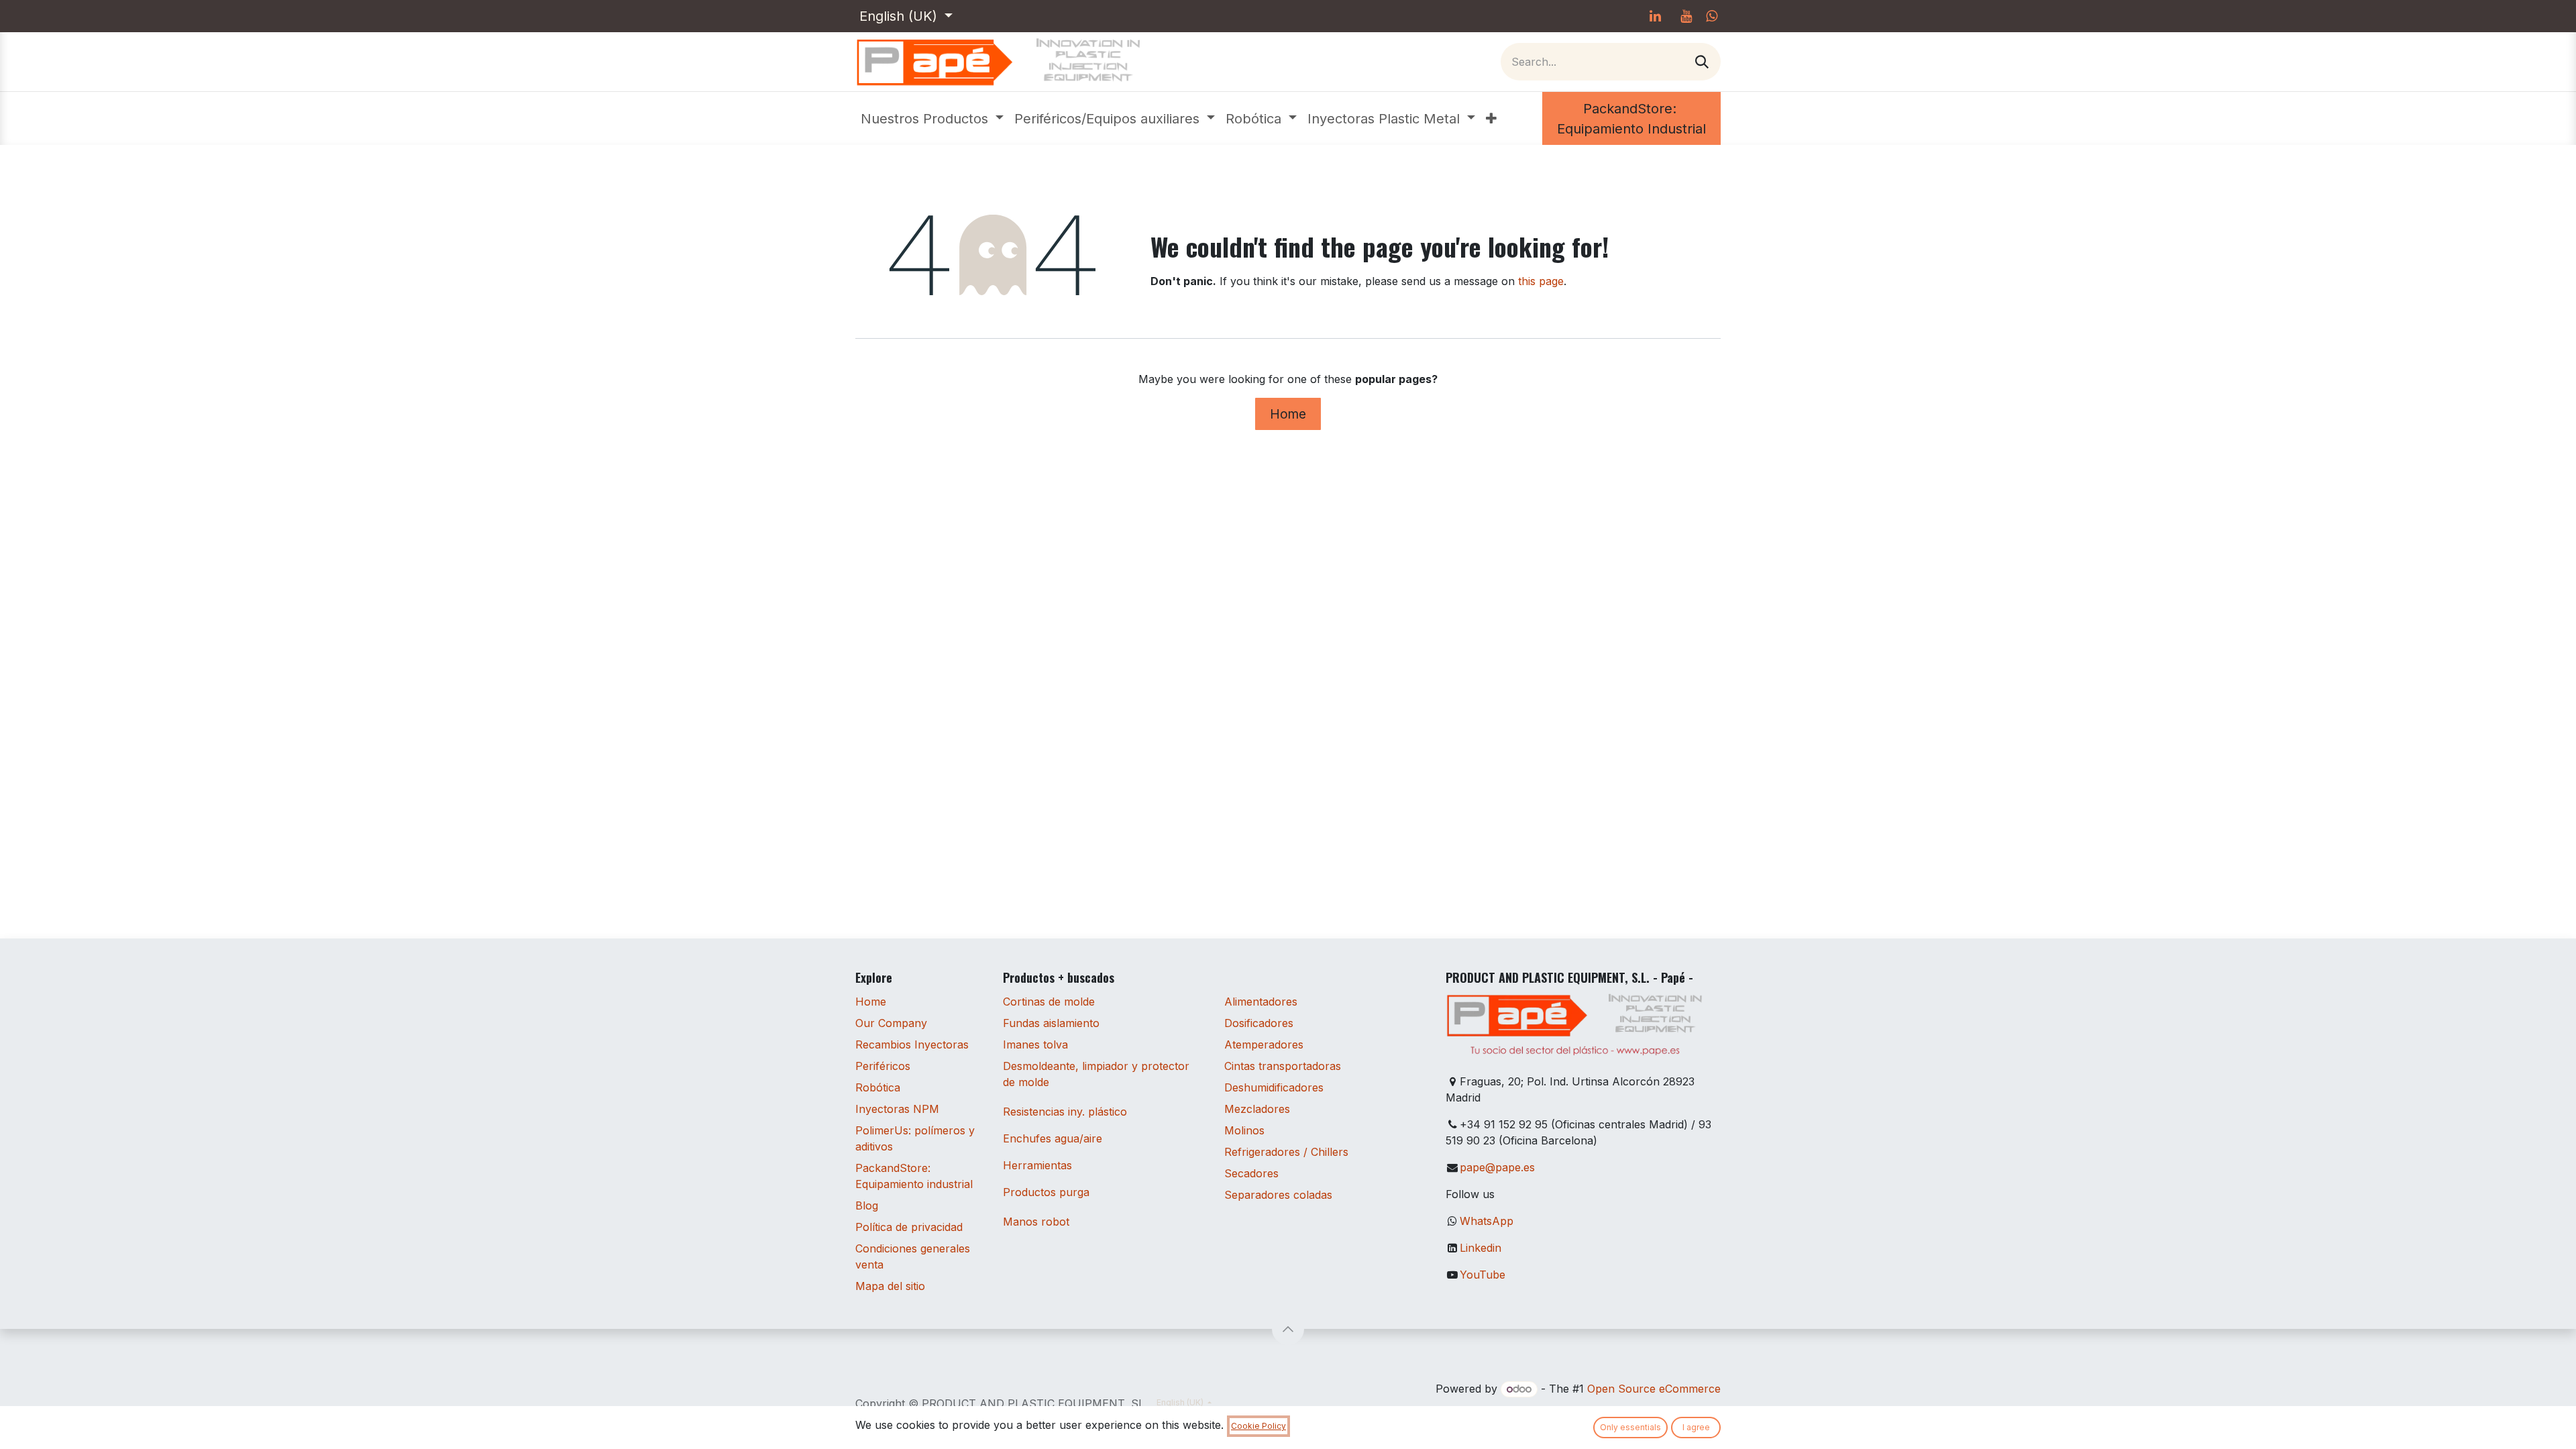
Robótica (878, 1087)
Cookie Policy (1258, 1426)
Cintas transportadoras (1283, 1066)
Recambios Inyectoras (912, 1044)
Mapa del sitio (890, 1286)
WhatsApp (1487, 1221)
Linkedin (1481, 1248)
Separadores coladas (1278, 1195)
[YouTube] (1686, 16)
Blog (867, 1205)
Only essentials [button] (1630, 1427)
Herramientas (1037, 1165)
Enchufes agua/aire (1053, 1138)
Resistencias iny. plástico (1065, 1112)
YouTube (1483, 1275)
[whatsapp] (1712, 16)
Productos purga (1046, 1192)
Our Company (891, 1023)
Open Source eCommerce (1654, 1389)
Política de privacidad (909, 1227)
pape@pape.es (1497, 1167)
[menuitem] (932, 119)
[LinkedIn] (1655, 16)
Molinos (1244, 1130)
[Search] (1702, 62)
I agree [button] (1696, 1427)
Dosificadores (1259, 1023)
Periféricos (883, 1066)
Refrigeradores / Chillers (1286, 1152)
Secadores (1251, 1173)
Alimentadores (1261, 1002)
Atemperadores (1264, 1044)
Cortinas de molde (1049, 1002)
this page (1541, 281)
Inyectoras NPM (897, 1109)
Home (1288, 414)
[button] (1288, 1329)
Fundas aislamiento (1051, 1023)
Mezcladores (1257, 1109)
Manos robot (1036, 1222)
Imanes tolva (1035, 1044)
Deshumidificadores (1274, 1087)
